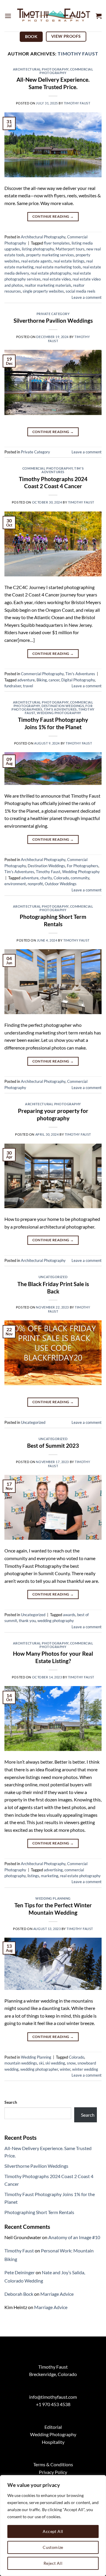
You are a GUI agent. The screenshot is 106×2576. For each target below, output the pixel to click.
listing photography (38, 249)
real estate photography (51, 273)
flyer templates (57, 243)
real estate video (57, 279)
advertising (53, 1870)
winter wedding (85, 2069)
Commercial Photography (66, 71)
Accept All (53, 2531)
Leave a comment (87, 297)
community (80, 878)
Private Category (53, 314)
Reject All (53, 2563)
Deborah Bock (19, 2294)
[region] (53, 2526)
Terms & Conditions (53, 2464)
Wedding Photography (59, 713)
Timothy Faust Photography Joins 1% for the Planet (53, 723)
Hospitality (53, 2442)
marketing (50, 1876)
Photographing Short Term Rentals (53, 920)
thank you (27, 1621)
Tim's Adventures (63, 470)
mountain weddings (21, 2063)
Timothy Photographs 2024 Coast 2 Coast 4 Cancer (53, 483)
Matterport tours (70, 249)
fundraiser (13, 686)
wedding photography (56, 1621)
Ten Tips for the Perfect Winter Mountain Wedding (53, 1909)
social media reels (81, 291)
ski (41, 2063)
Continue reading (53, 216)
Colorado (61, 878)
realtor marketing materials (48, 285)
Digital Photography (78, 680)
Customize (53, 2547)
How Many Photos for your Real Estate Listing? (53, 1657)
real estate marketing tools (58, 267)
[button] (8, 16)
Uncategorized (53, 1277)
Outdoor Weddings (61, 884)
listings (33, 1876)
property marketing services (50, 255)
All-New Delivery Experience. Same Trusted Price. (53, 83)
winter (65, 2069)
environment (15, 884)
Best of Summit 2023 (53, 1446)
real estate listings (69, 261)
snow (71, 2063)
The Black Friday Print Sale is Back (53, 1288)
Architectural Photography (41, 69)
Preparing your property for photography (53, 1114)
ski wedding (55, 2063)
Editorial (53, 2427)
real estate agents (37, 261)
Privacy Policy (53, 2472)
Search (11, 2102)
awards (69, 1615)
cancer (54, 680)
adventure (26, 680)
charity (46, 878)
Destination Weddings (63, 706)
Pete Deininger (20, 2272)
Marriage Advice (57, 2294)
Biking (42, 680)
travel (28, 686)
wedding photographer (39, 2069)
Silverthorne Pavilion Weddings (53, 320)
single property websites (43, 291)
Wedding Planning (53, 1898)
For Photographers (83, 866)
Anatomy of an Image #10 (74, 2237)
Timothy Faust (78, 54)
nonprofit (35, 884)
